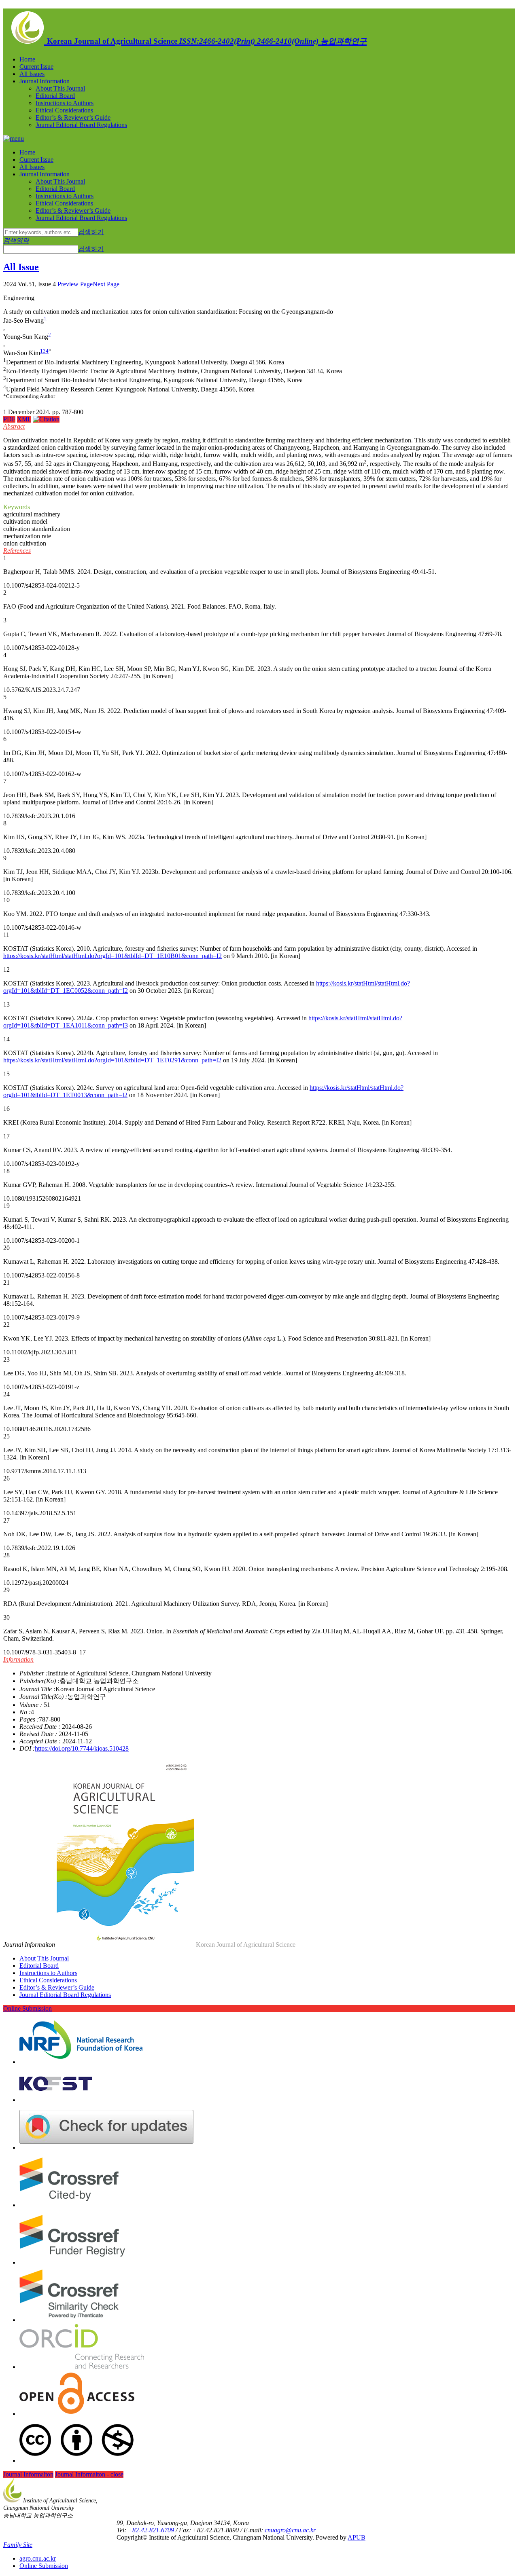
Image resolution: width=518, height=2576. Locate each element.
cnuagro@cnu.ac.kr (290, 2530)
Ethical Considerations (64, 110)
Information (18, 1659)
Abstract (14, 426)
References (17, 551)
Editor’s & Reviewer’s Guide (73, 117)
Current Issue (36, 67)
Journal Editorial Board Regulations (81, 125)
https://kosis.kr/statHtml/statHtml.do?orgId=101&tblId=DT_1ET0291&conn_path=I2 (112, 1060)
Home (27, 59)
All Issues (32, 74)
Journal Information (45, 81)
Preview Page (75, 284)
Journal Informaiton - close (89, 2474)
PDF (9, 419)
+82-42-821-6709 (151, 2530)
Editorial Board (55, 96)
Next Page (106, 284)
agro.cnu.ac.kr (38, 2558)
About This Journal (60, 88)
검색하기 (91, 232)
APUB (357, 2537)
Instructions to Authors (65, 103)
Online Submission (28, 2008)
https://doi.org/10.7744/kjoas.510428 (82, 1748)
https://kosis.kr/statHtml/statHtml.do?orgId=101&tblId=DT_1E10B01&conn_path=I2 (113, 956)
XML (24, 419)
